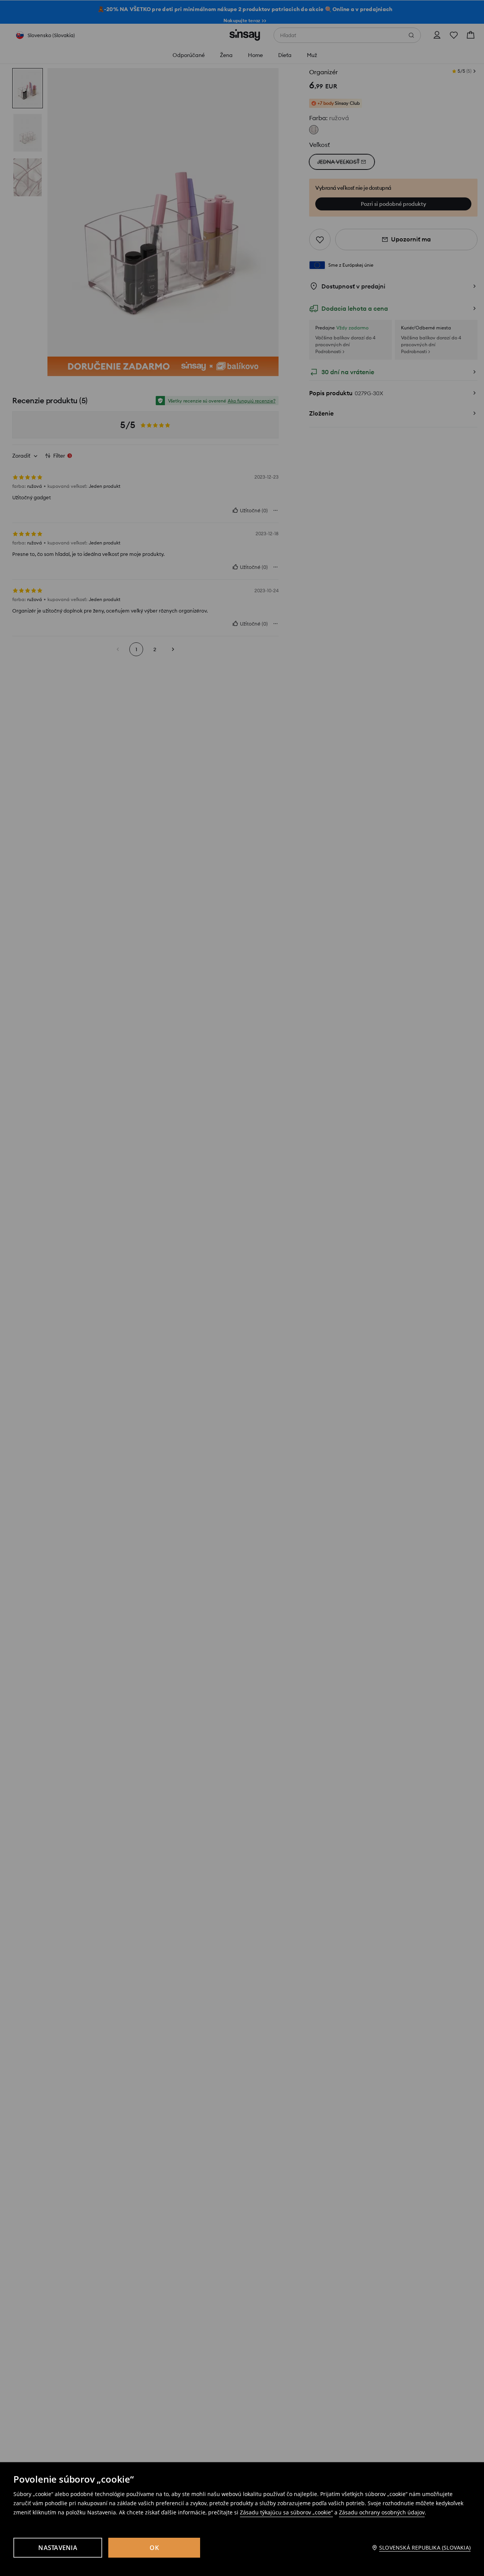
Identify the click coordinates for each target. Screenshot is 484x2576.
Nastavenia (58, 2548)
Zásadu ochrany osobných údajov (382, 2512)
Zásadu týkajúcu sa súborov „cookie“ (286, 2512)
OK (154, 2548)
